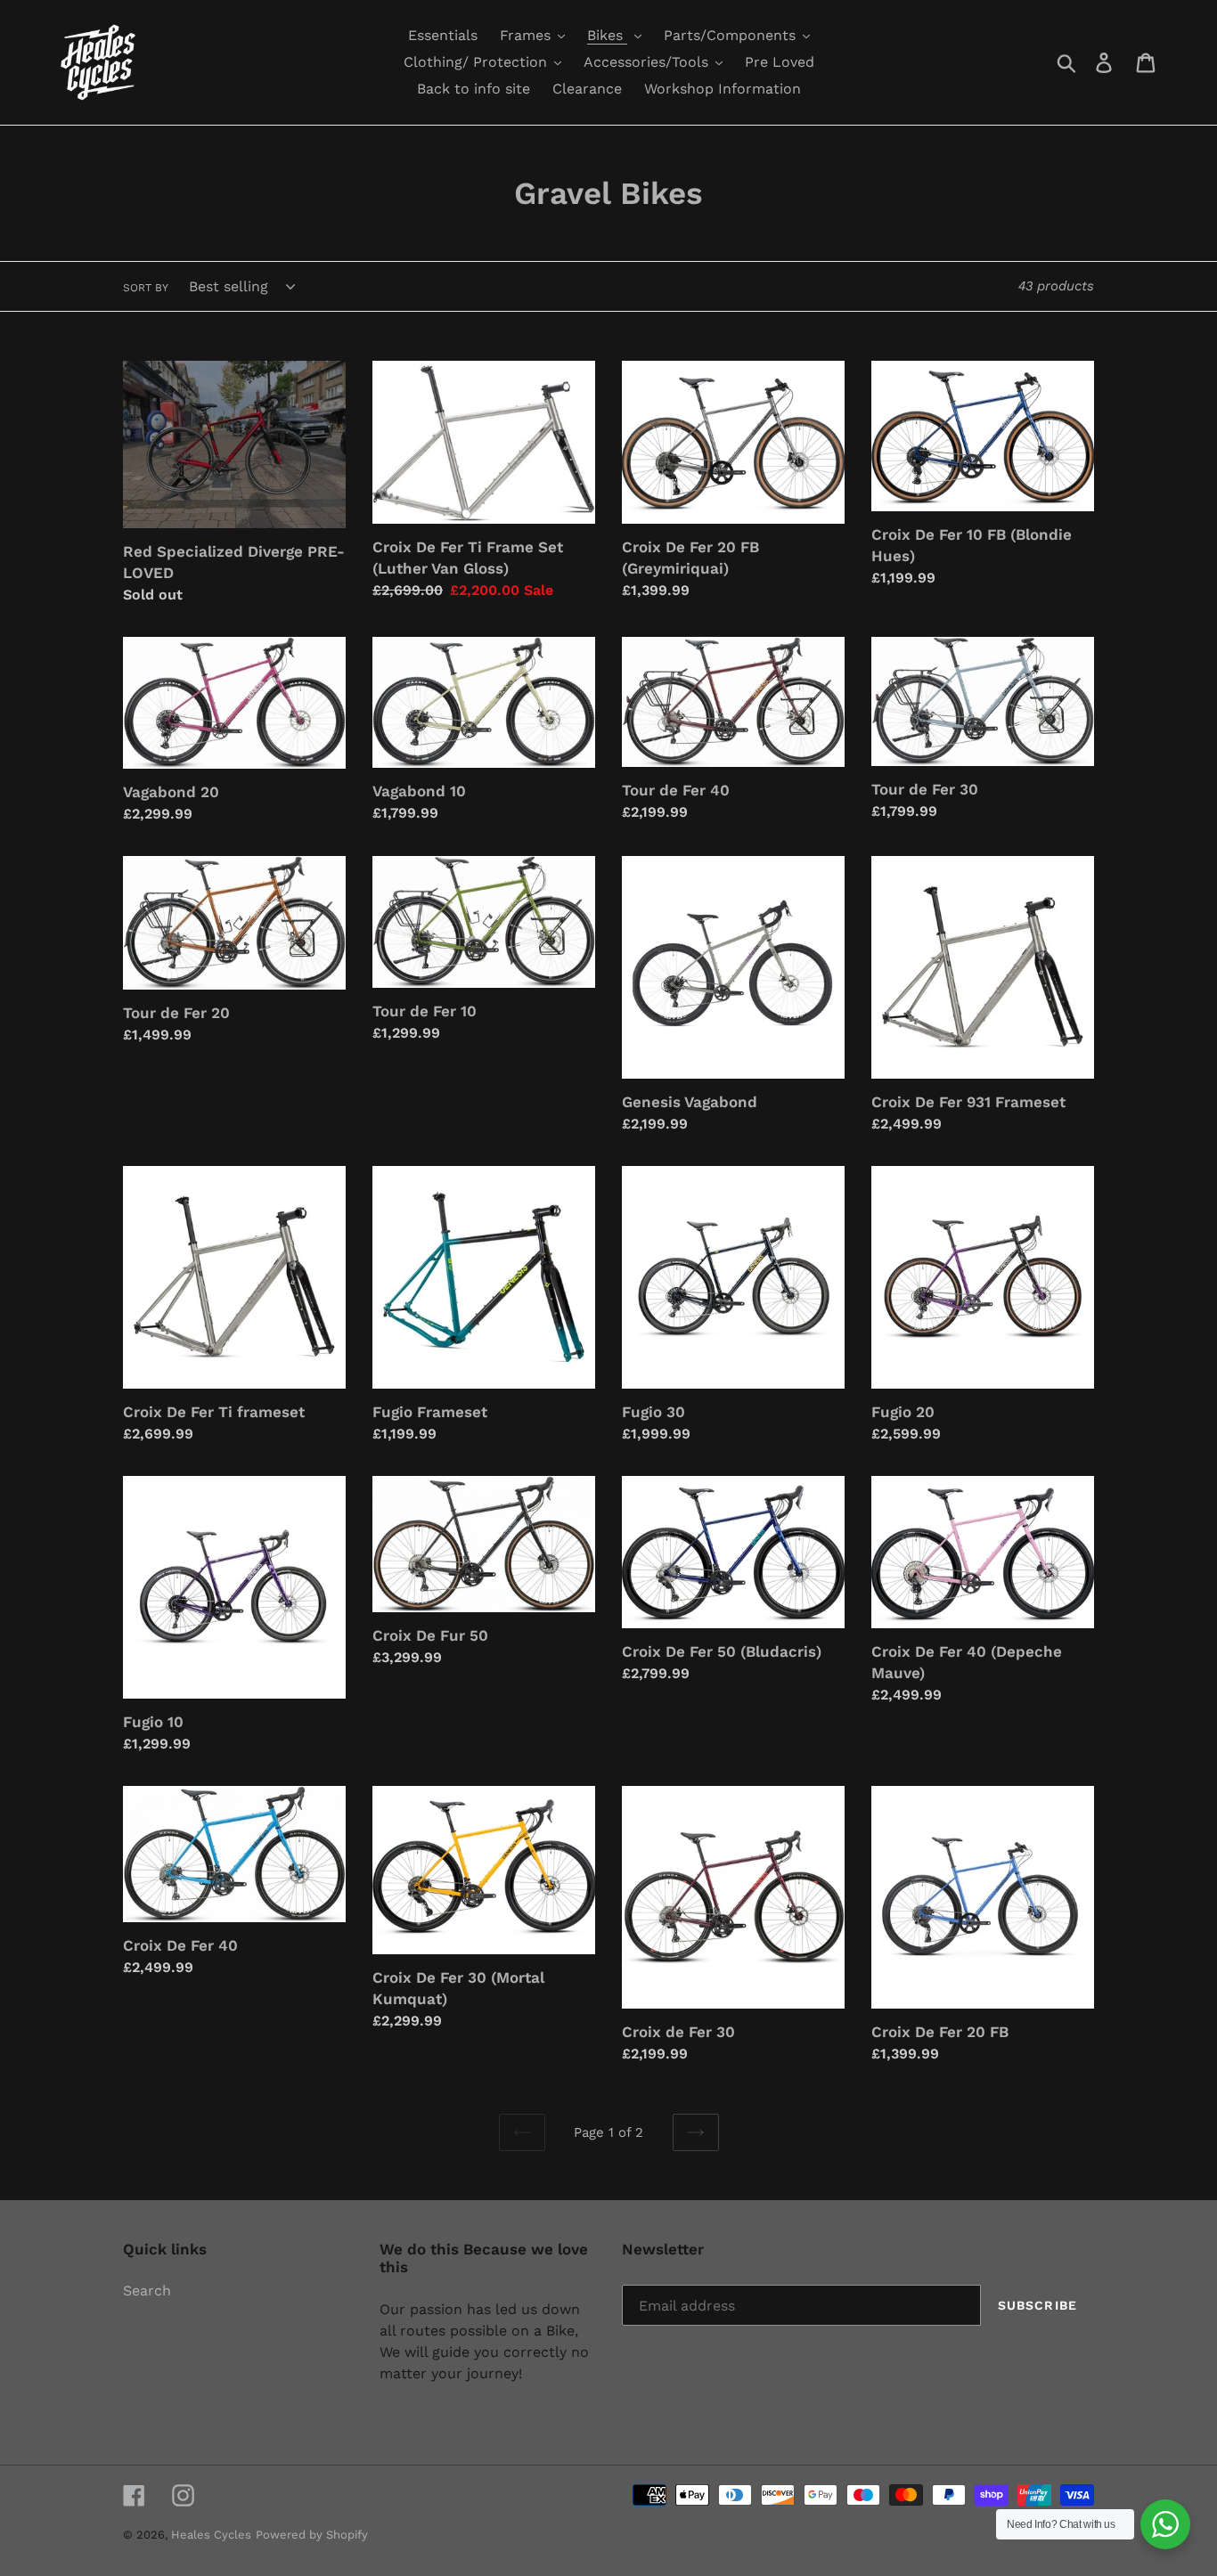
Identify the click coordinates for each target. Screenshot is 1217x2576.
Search (147, 2291)
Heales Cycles (211, 2535)
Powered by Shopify (312, 2535)
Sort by (146, 288)
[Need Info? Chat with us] (1165, 2524)
